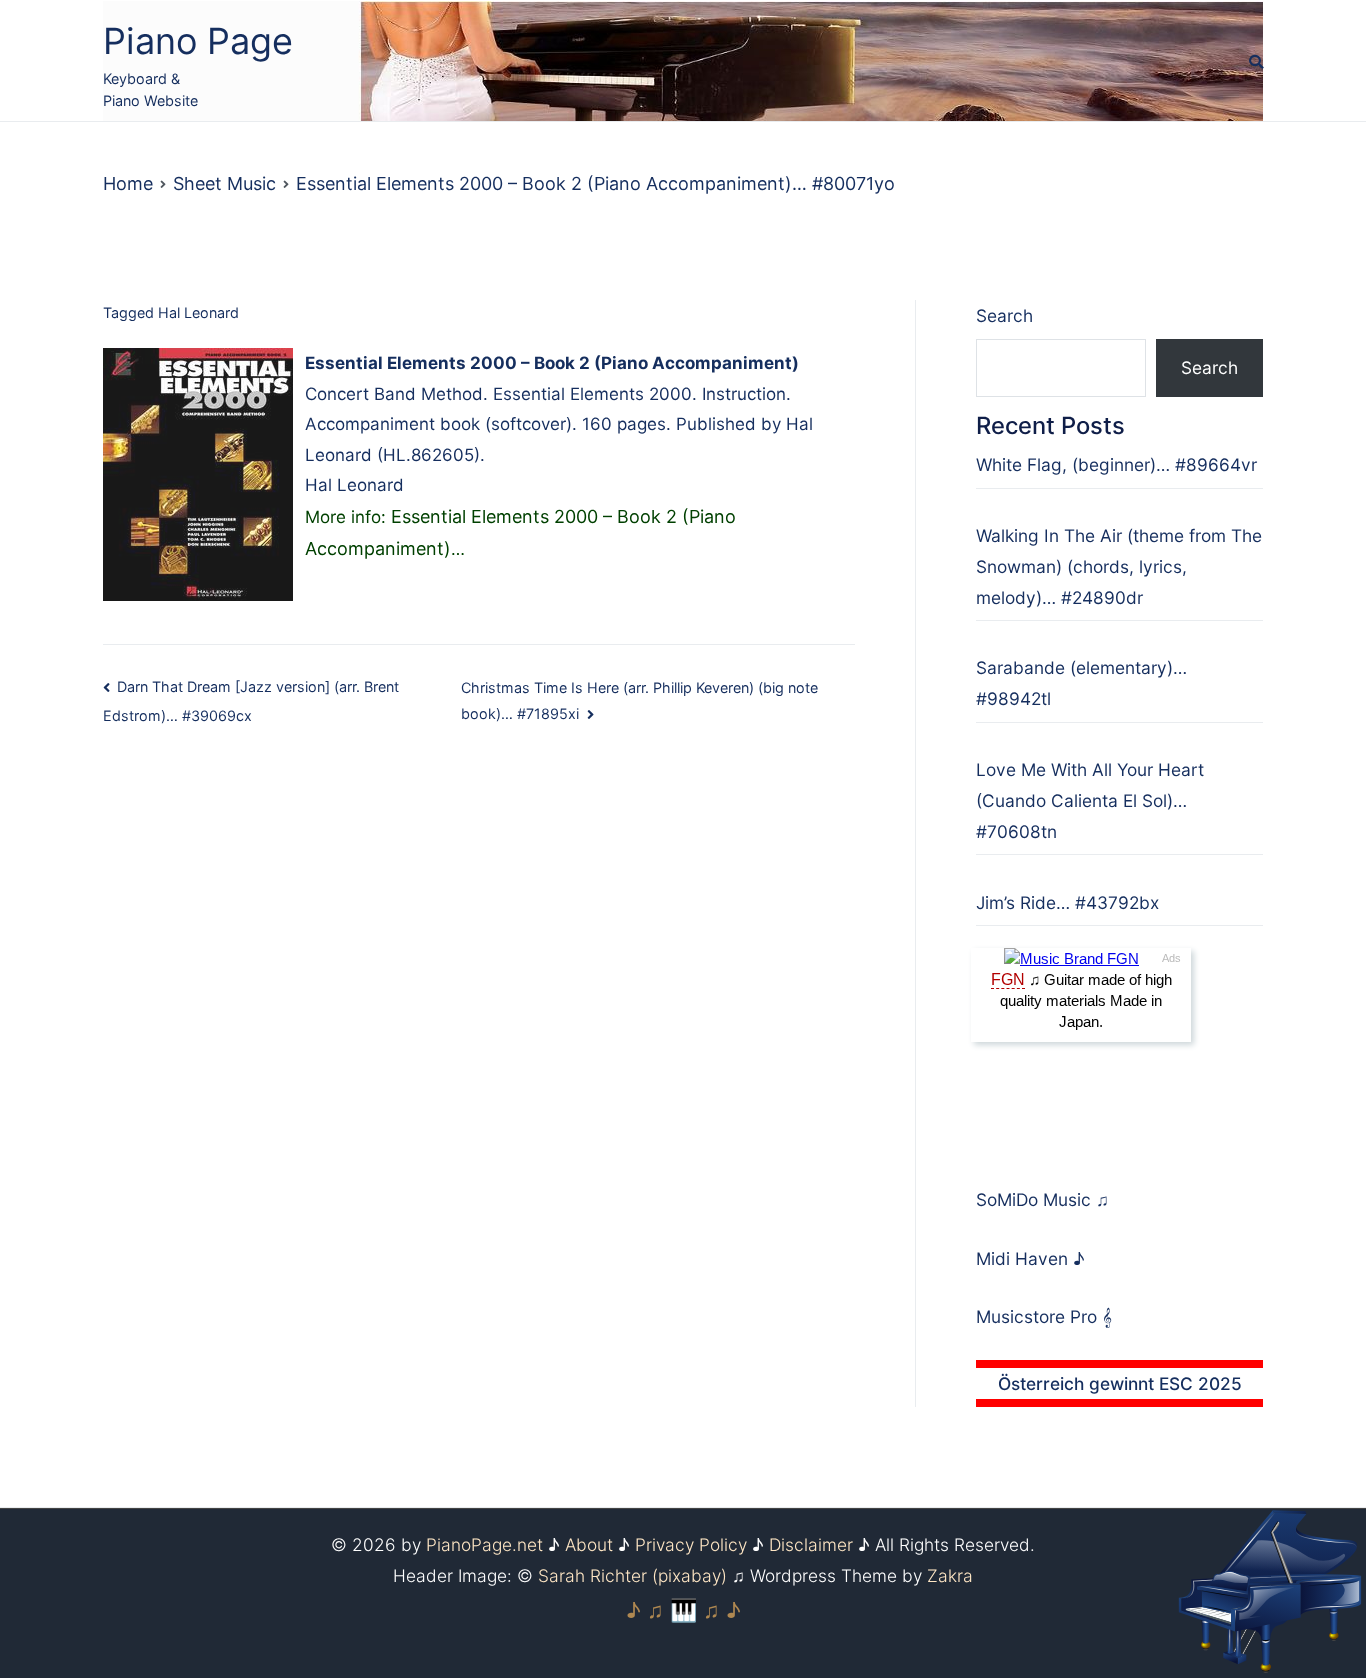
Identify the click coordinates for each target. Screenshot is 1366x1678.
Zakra (950, 1575)
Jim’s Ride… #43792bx (1067, 902)
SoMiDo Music (1036, 1199)
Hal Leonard (198, 312)
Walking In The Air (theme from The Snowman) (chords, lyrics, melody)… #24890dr (1119, 566)
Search (1004, 315)
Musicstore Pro (1036, 1316)
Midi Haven (1024, 1258)
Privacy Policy (691, 1544)
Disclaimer (811, 1544)
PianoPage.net (484, 1544)
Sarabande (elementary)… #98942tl (1081, 683)
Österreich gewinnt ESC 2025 (1120, 1383)
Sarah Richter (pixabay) (632, 1575)
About (589, 1544)
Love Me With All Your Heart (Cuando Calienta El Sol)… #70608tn (1090, 800)
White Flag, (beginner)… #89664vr (1116, 464)
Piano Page (198, 41)
